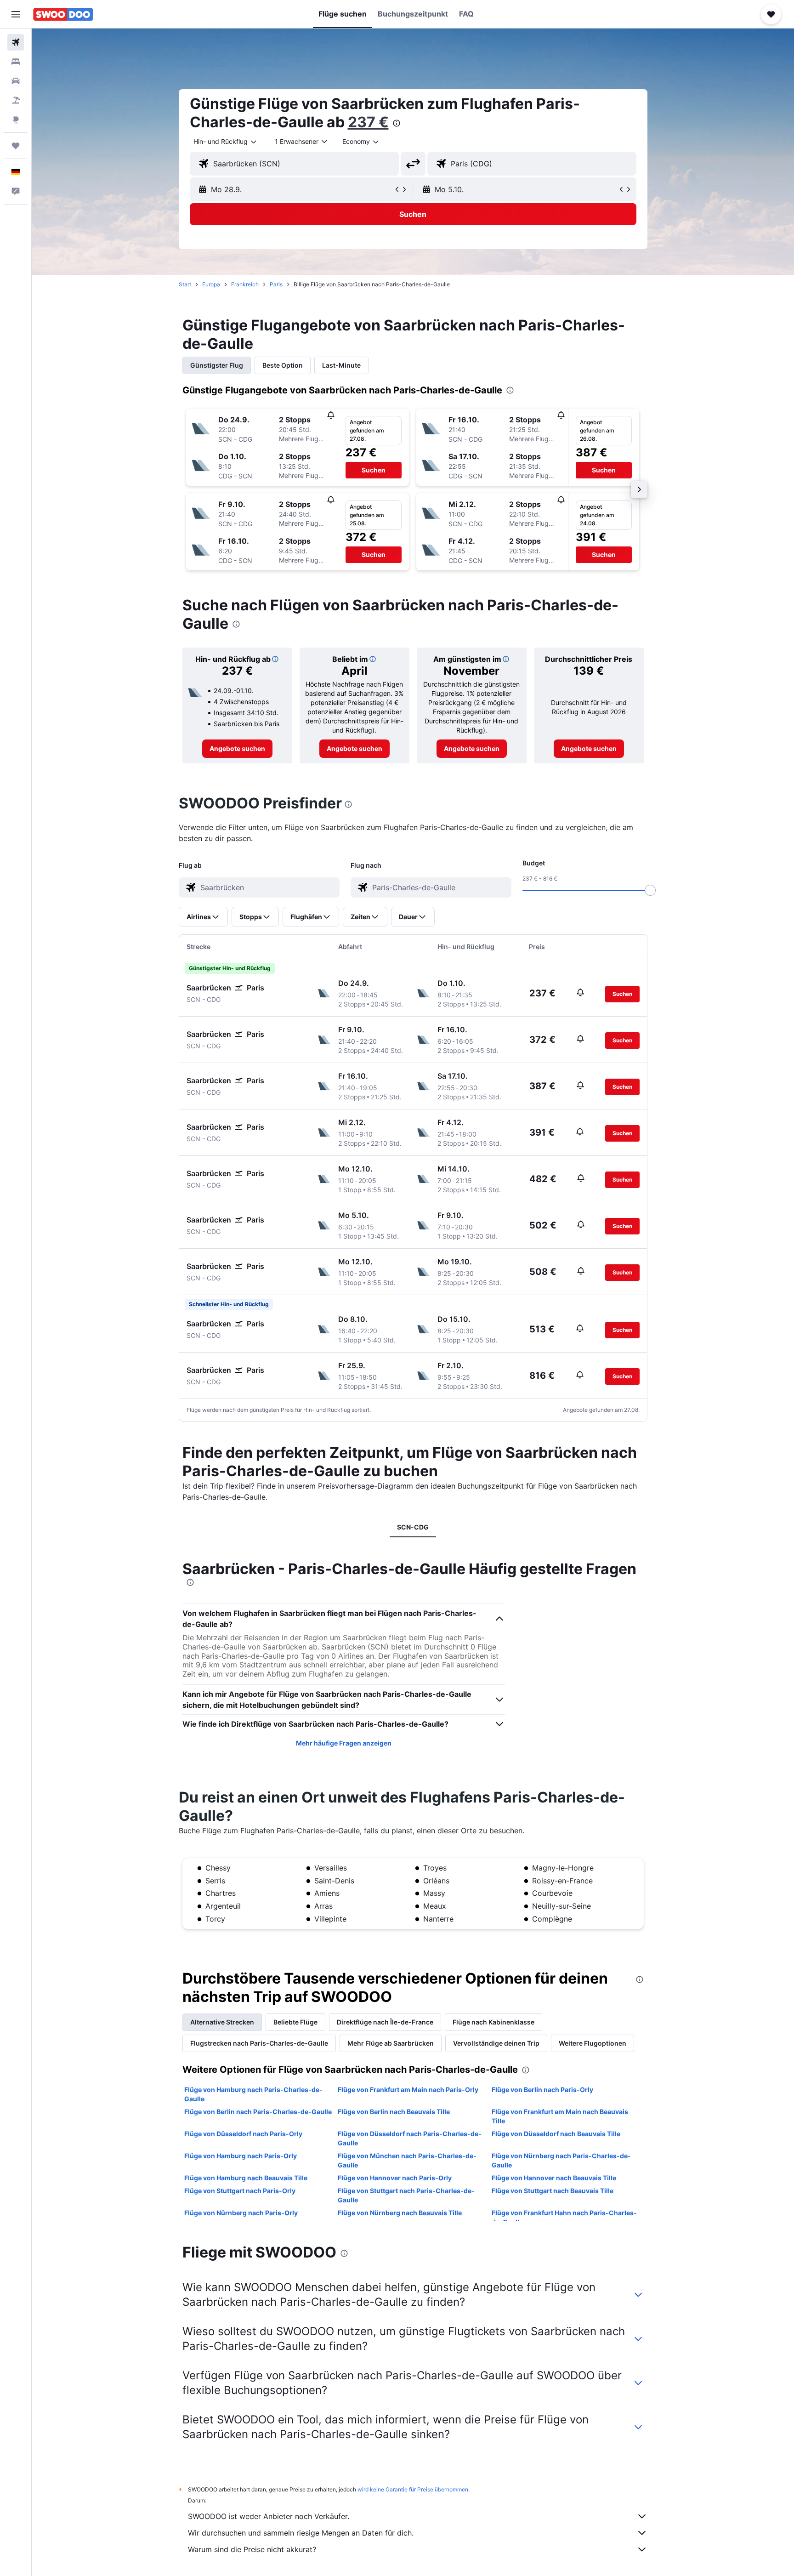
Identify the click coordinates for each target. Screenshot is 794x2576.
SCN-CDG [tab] (413, 1527)
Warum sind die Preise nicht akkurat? (252, 2549)
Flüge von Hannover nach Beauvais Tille (554, 2178)
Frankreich (245, 284)
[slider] (650, 890)
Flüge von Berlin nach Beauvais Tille (394, 2112)
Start (185, 284)
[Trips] (16, 146)
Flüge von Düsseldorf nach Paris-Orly (243, 2134)
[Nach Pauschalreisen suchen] (16, 100)
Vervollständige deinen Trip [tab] (496, 2043)
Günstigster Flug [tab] (217, 365)
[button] (16, 14)
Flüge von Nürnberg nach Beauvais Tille (400, 2213)
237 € (368, 122)
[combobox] (226, 142)
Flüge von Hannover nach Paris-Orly (395, 2178)
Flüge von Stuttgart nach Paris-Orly (240, 2191)
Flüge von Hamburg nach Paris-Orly (241, 2156)
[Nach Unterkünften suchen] (16, 62)
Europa (211, 284)
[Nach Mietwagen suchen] (16, 81)
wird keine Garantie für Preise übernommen (413, 2489)
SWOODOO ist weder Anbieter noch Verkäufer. (269, 2516)
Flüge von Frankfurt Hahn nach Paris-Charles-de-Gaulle (564, 2217)
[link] (237, 749)
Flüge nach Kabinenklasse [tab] (493, 2022)
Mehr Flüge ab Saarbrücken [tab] (391, 2043)
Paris (276, 284)
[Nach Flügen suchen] (16, 42)
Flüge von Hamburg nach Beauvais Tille (246, 2178)
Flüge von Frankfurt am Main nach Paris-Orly (408, 2090)
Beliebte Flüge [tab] (295, 2022)
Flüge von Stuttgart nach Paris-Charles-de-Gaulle (406, 2195)
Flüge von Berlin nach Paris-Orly (542, 2090)
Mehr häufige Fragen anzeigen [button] (344, 1743)
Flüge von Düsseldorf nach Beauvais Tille (556, 2134)
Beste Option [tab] (283, 365)
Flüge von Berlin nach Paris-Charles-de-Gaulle (258, 2112)
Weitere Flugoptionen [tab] (593, 2043)
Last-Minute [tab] (341, 365)
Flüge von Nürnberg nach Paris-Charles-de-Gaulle (561, 2160)
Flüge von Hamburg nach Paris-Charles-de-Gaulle (253, 2094)
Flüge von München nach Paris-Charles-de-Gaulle (407, 2160)
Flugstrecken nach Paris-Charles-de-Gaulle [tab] (259, 2043)
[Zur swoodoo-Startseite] (63, 14)
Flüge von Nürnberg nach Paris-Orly (241, 2213)
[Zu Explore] (16, 119)
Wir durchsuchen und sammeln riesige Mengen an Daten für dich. (301, 2533)
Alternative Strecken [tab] (222, 2022)
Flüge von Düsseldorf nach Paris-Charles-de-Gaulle (410, 2138)
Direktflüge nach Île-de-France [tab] (385, 2022)
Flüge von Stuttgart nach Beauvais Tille (553, 2191)
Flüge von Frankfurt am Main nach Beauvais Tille (560, 2116)
